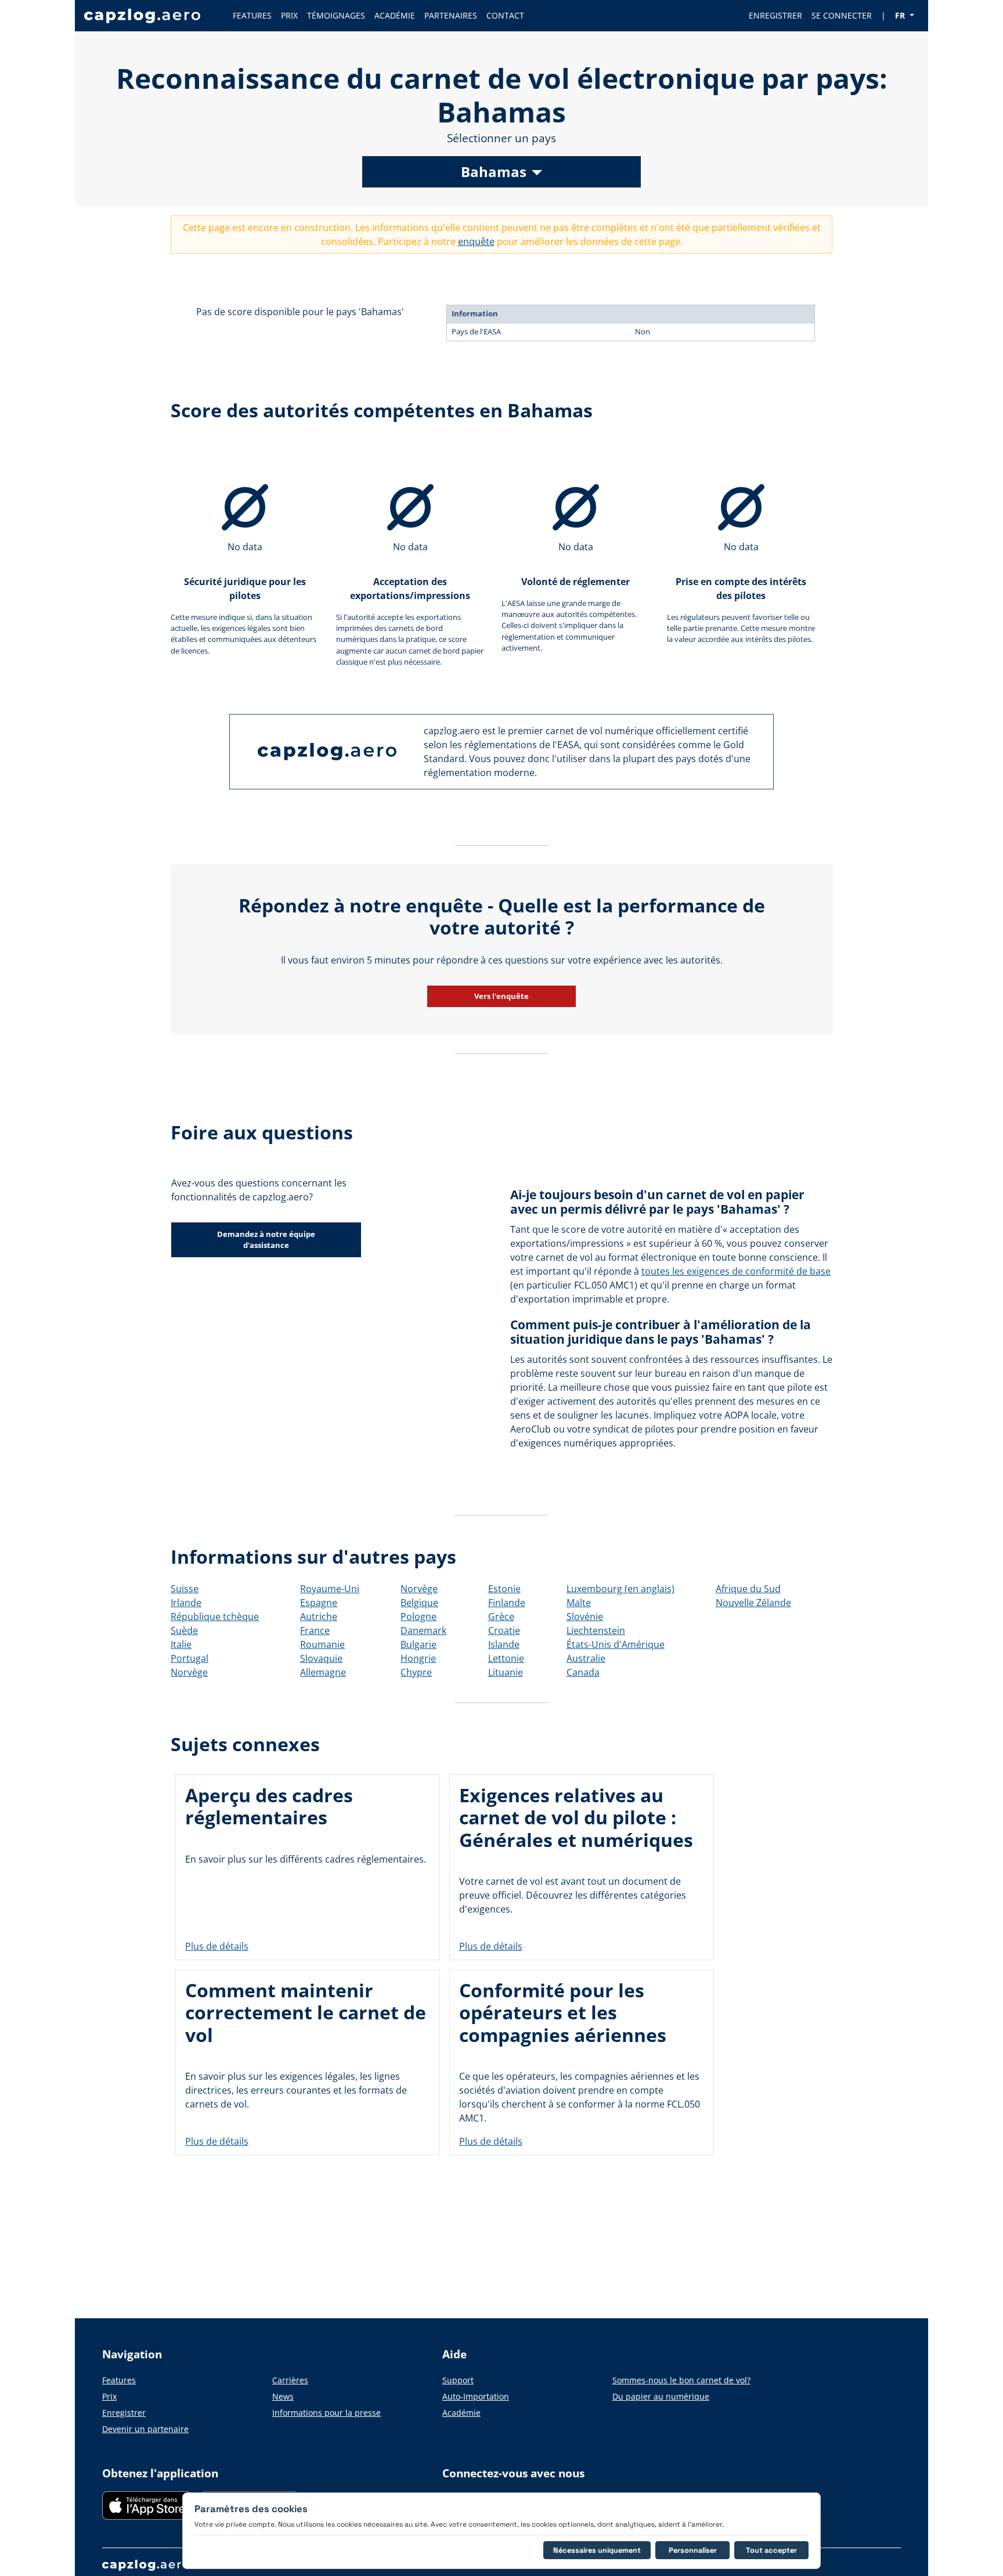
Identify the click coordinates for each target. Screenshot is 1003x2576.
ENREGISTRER (775, 15)
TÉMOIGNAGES (336, 15)
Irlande (186, 1603)
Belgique (419, 1603)
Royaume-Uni (330, 1589)
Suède (184, 1630)
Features (119, 2380)
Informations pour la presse (326, 2413)
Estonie (504, 1589)
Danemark (423, 1630)
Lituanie (506, 1672)
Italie (181, 1644)
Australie (586, 1658)
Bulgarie (418, 1644)
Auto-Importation (476, 2396)
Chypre (416, 1672)
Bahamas (494, 172)
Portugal (190, 1658)
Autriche (319, 1617)
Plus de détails (217, 1946)
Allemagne (323, 1672)
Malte (579, 1603)
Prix (109, 2396)
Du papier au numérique (661, 2396)
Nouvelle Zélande (753, 1603)
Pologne (418, 1617)
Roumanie (322, 1644)
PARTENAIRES (451, 15)
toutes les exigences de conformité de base (736, 1271)
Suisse (185, 1589)
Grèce (501, 1617)
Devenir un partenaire (145, 2429)
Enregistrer (124, 2413)
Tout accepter (771, 2550)
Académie (461, 2413)
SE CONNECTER (842, 15)
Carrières (290, 2380)
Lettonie (506, 1658)
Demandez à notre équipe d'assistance (266, 1240)
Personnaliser (693, 2550)
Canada (583, 1672)
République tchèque (215, 1617)
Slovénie (585, 1617)
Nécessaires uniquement (597, 2550)
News (283, 2396)
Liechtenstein (596, 1630)
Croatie (504, 1630)
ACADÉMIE (395, 15)
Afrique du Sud (748, 1589)
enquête (476, 241)
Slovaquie (321, 1658)
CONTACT (505, 15)
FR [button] (901, 15)
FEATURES (252, 15)
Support (458, 2380)
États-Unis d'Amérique (616, 1644)
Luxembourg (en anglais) (620, 1589)
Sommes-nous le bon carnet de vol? (681, 2380)
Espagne (319, 1603)
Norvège (189, 1672)
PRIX (289, 15)
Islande (504, 1644)
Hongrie (418, 1658)
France (315, 1630)
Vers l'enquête (501, 996)
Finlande (507, 1603)
